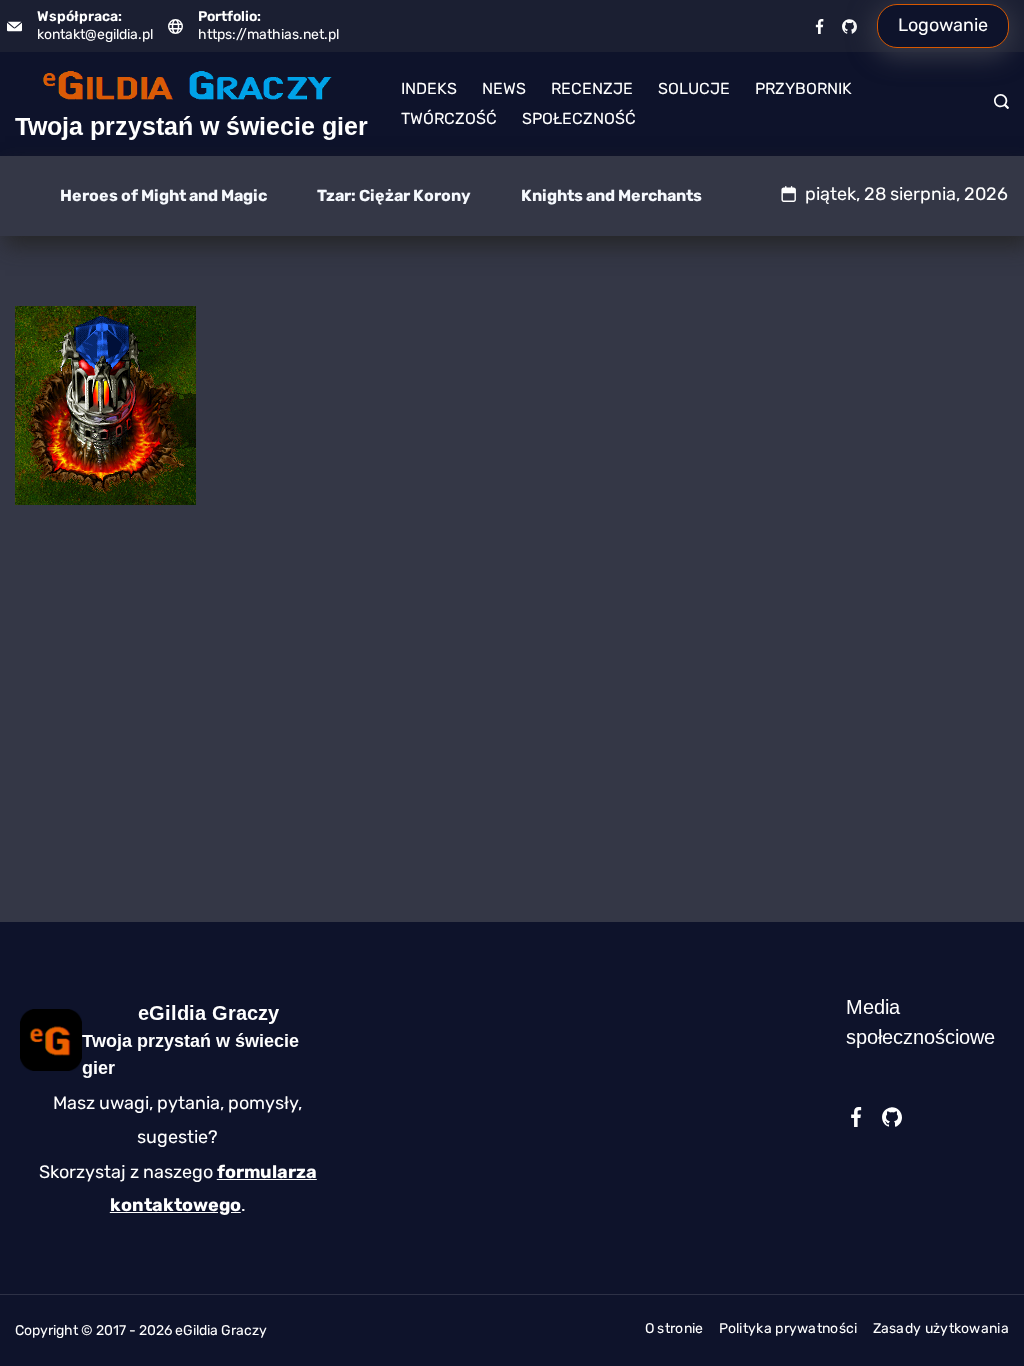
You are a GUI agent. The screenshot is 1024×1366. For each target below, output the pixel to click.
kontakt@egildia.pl (95, 34)
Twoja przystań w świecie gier (191, 126)
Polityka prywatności (788, 1328)
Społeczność (579, 118)
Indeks (429, 88)
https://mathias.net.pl (268, 34)
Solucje (694, 88)
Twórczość (449, 118)
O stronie (674, 1328)
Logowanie (943, 25)
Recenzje (592, 88)
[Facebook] (819, 26)
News (504, 88)
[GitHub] (849, 26)
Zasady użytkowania (941, 1328)
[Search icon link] (996, 104)
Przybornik (803, 88)
